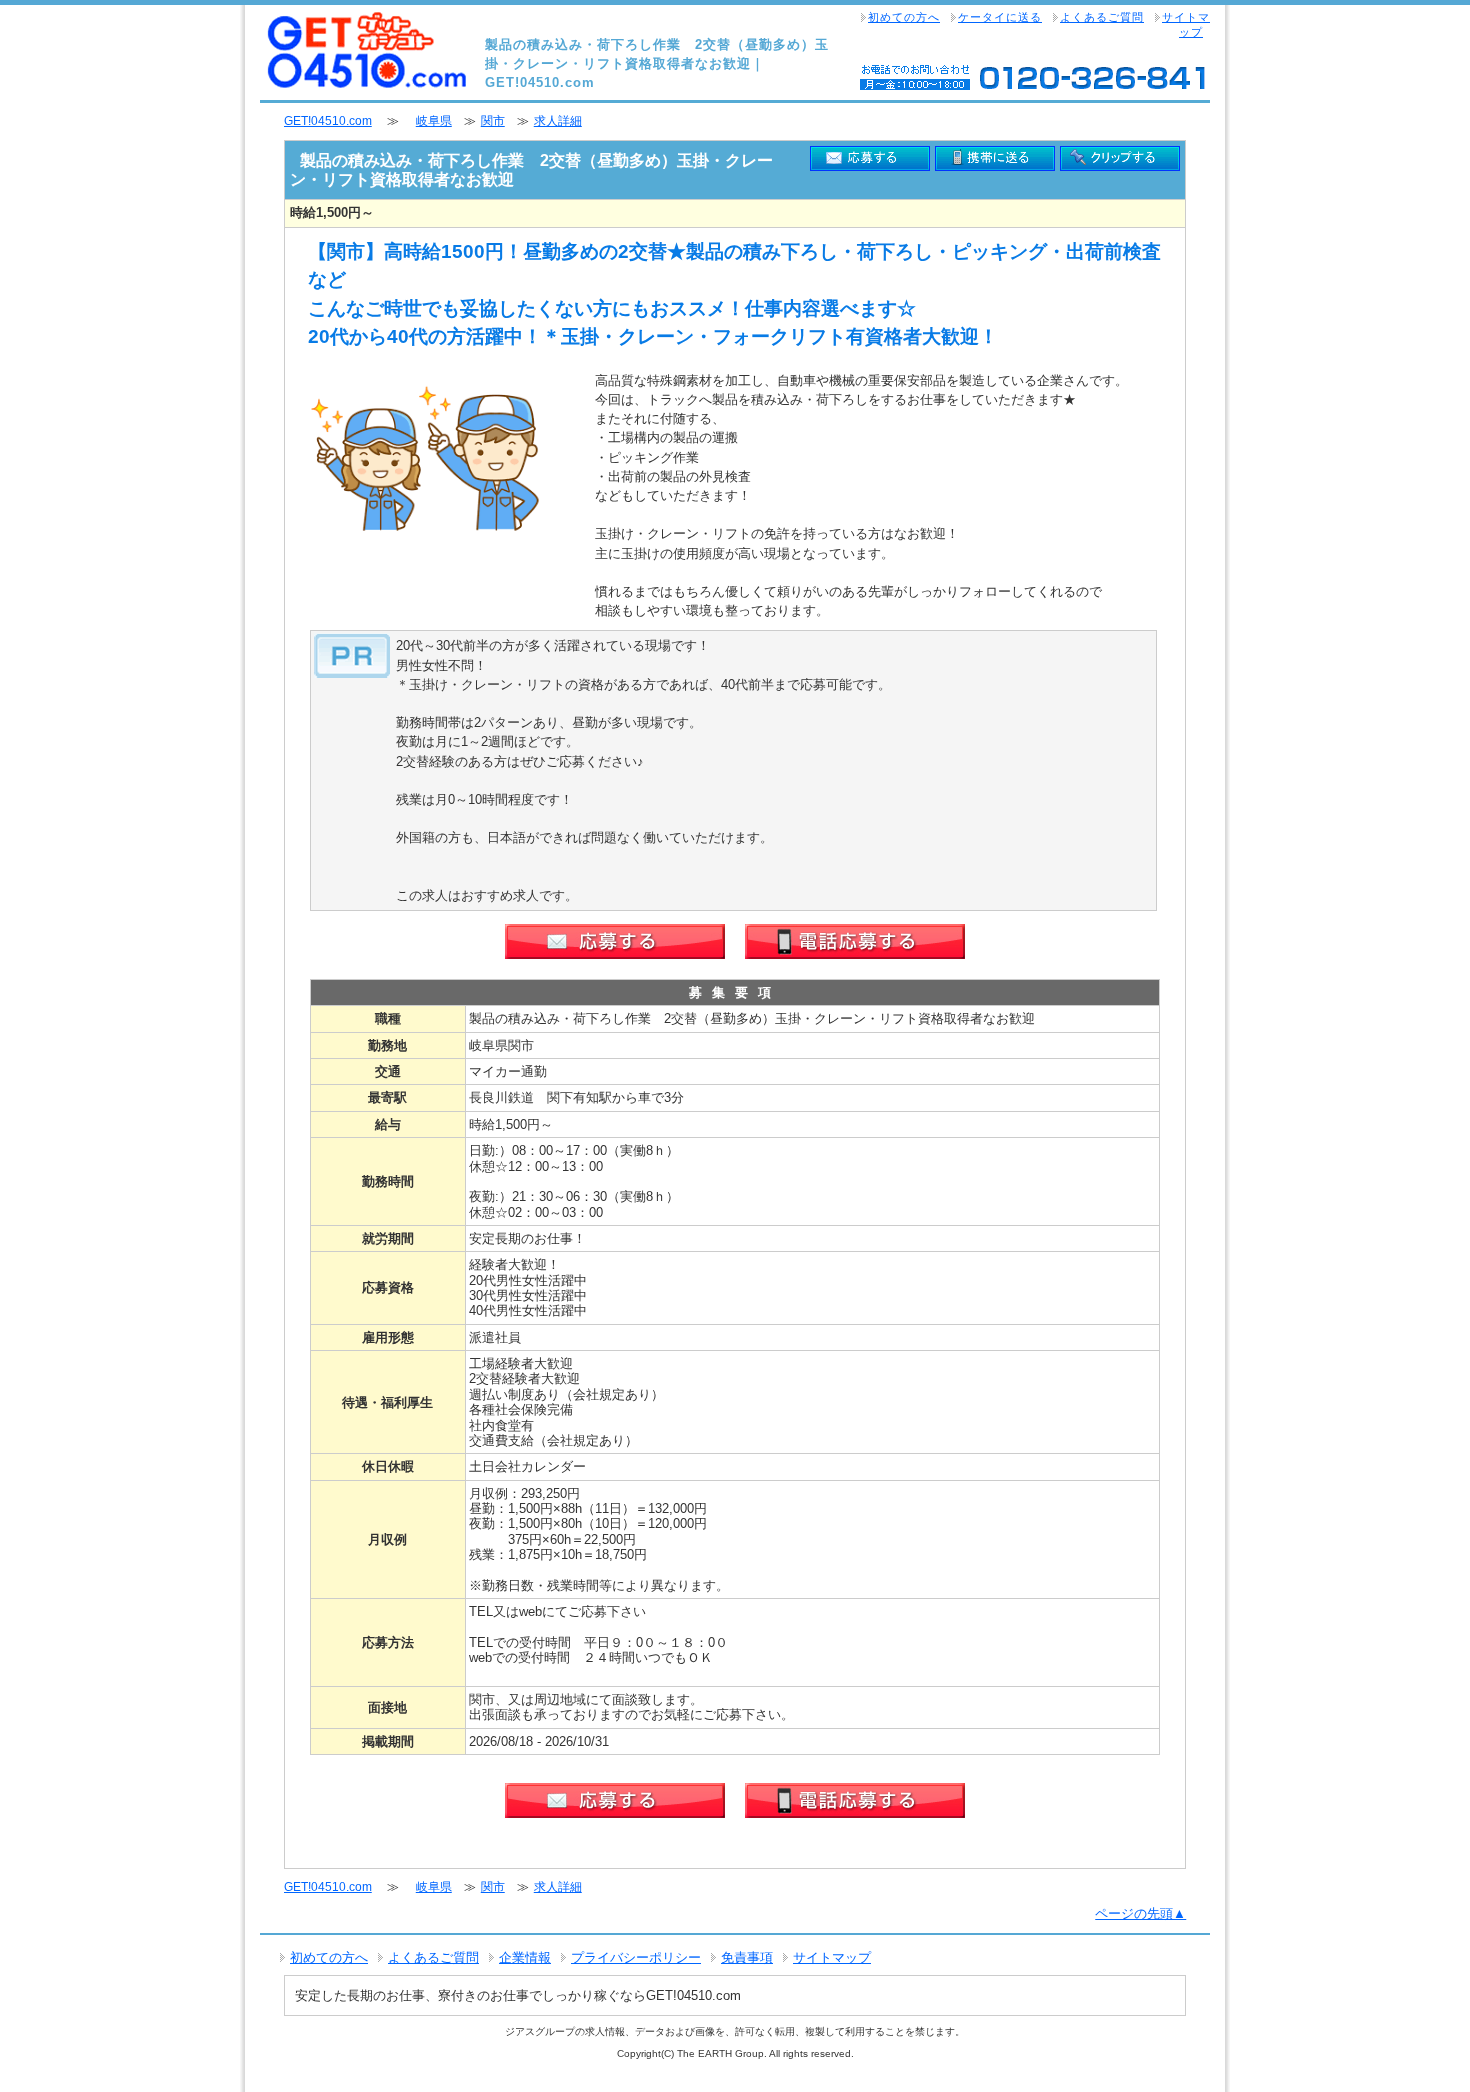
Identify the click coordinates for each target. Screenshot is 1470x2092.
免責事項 (747, 1957)
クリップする (1120, 158)
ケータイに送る (1000, 17)
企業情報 (525, 1957)
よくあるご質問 (1102, 17)
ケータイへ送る (995, 158)
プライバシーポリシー (636, 1957)
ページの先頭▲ (1140, 1913)
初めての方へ (904, 17)
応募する (870, 158)
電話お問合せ (855, 941)
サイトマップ (1186, 24)
